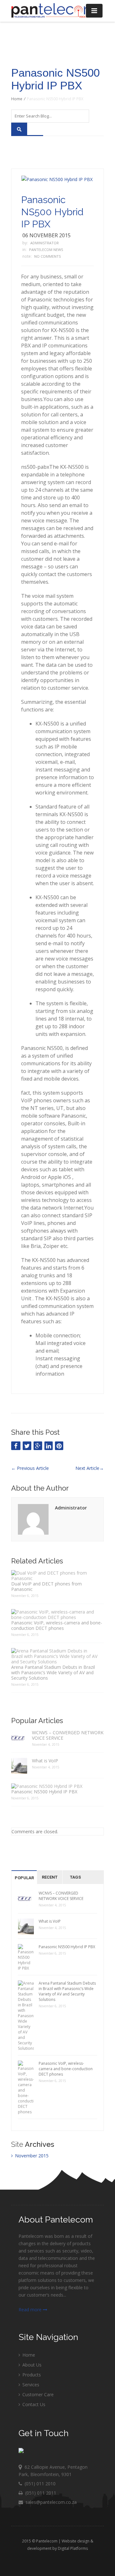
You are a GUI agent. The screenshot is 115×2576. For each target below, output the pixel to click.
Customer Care (37, 2394)
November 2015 (32, 2156)
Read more (31, 2310)
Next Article (90, 1468)
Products (31, 2375)
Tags (75, 1877)
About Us (31, 2365)
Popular (24, 1878)
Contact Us (33, 2404)
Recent (50, 1877)
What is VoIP (45, 1761)
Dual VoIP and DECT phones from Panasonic (46, 1586)
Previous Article (30, 1468)
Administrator (45, 243)
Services (30, 2385)
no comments (47, 256)
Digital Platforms (73, 2548)
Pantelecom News (46, 250)
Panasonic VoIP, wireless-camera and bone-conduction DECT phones (57, 1625)
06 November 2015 (46, 235)
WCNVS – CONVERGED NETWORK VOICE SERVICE (68, 1735)
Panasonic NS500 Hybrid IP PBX (52, 212)
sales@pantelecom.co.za (51, 2502)
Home (17, 99)
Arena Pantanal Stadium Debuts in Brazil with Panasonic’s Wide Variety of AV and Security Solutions (53, 1672)
